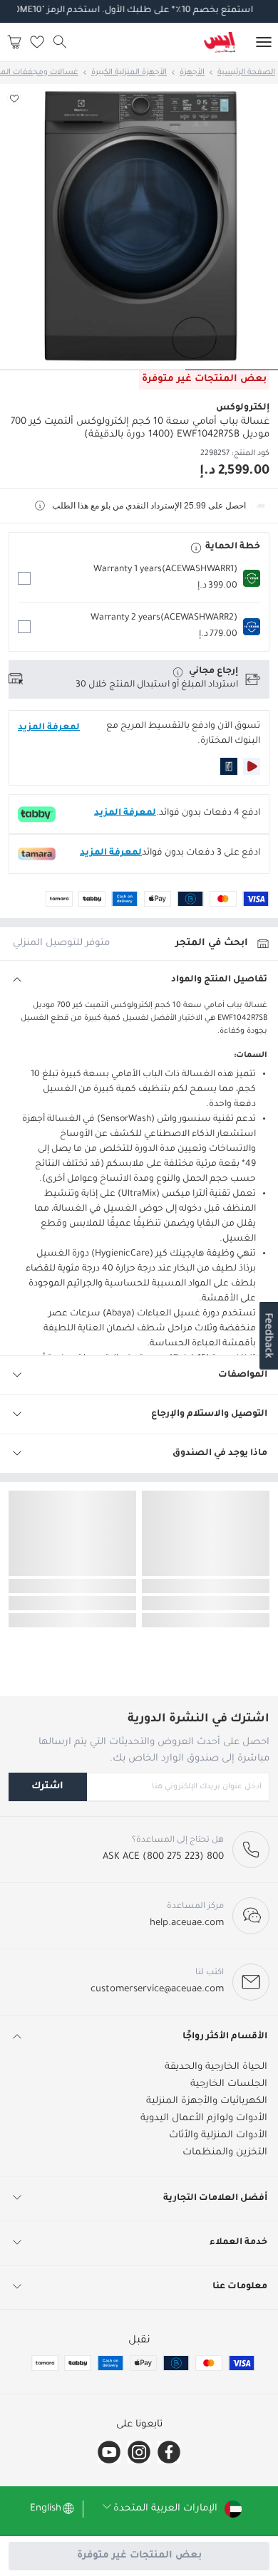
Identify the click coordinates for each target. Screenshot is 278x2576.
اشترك (47, 1787)
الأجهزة (192, 73)
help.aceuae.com (187, 1923)
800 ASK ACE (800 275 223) (163, 1857)
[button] (139, 578)
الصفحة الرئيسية (246, 73)
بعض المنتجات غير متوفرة (139, 2556)
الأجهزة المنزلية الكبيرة (129, 73)
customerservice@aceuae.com (157, 1990)
